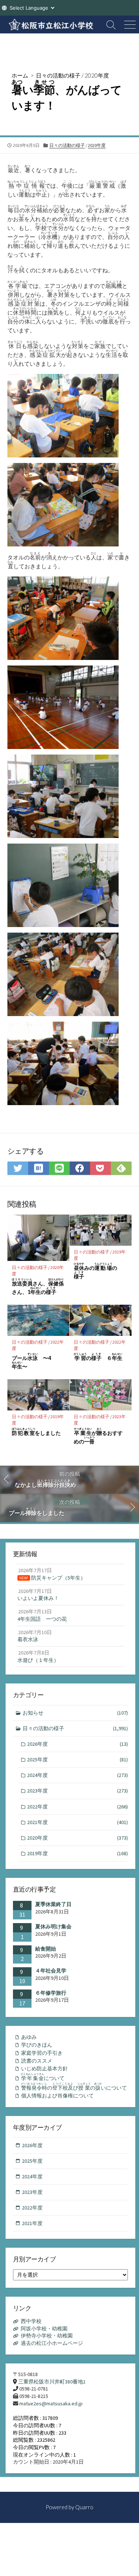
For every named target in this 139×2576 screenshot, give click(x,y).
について (43, 2077)
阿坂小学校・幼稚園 (44, 2329)
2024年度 (77, 1775)
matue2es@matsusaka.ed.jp (51, 2403)
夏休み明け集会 (53, 1926)
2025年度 (77, 1759)
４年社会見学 (51, 1971)
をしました (36, 1432)
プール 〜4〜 (32, 1361)
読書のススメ (37, 2061)
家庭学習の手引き (42, 2053)
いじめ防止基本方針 (44, 2069)
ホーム (20, 75)
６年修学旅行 (51, 1993)
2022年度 (77, 1807)
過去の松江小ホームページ (52, 2343)
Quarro (84, 2507)
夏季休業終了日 (53, 1904)
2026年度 (77, 1744)
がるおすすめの (98, 1436)
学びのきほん (37, 2045)
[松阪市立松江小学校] (51, 24)
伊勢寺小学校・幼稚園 (47, 2336)
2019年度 (77, 1853)
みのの (95, 1271)
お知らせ (75, 1713)
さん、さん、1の (38, 1287)
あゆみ (29, 2037)
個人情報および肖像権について (57, 2096)
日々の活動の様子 (58, 75)
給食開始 (46, 1949)
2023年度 (77, 1791)
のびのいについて (74, 2087)
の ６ (98, 1357)
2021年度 (77, 1822)
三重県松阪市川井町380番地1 (52, 2382)
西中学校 (31, 2321)
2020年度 (97, 75)
